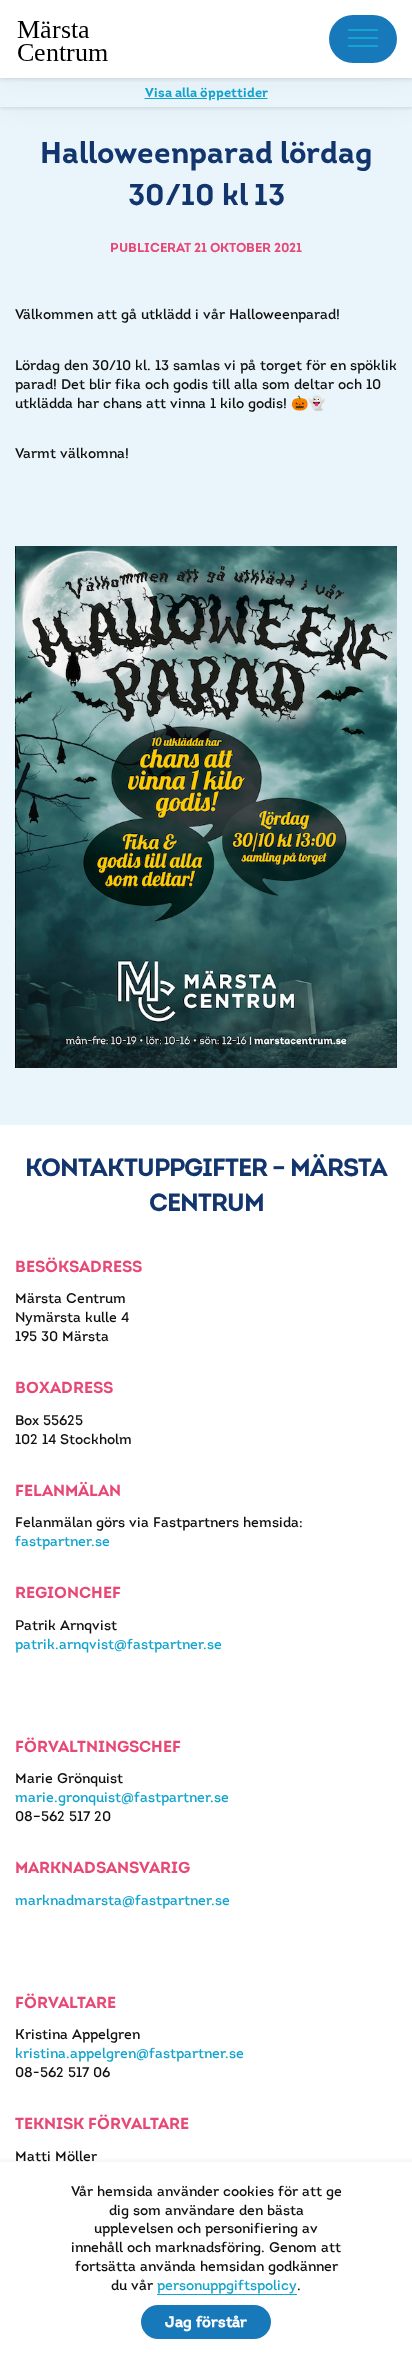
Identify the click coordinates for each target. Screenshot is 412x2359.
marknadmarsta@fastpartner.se (122, 1900)
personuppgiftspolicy (227, 2285)
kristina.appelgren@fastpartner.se (129, 2053)
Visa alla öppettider (206, 92)
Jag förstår (206, 2321)
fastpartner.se (62, 1541)
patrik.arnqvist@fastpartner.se (118, 1644)
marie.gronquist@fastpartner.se (122, 1797)
